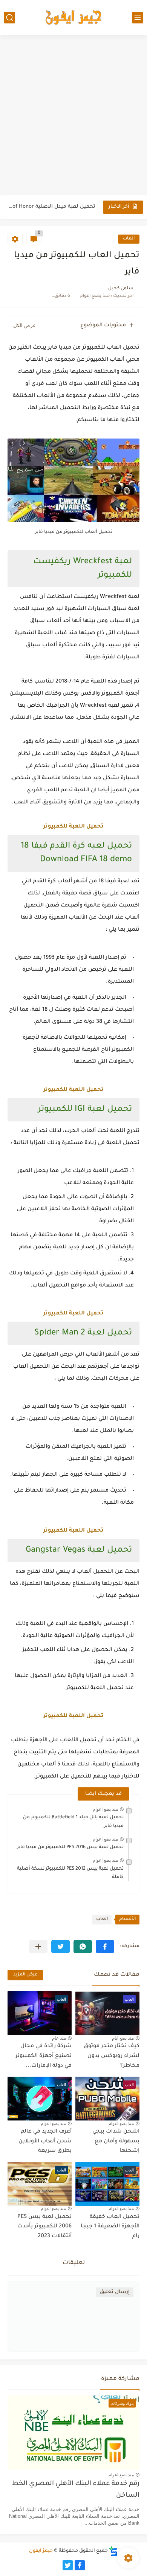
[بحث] (9, 18)
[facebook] (80, 2565)
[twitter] (68, 2565)
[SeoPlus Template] (113, 2551)
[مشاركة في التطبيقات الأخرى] (38, 1947)
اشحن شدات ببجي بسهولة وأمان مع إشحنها (116, 2141)
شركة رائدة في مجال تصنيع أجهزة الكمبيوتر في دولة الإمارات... (44, 2056)
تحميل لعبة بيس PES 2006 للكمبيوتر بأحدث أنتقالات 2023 (44, 2227)
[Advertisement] (73, 116)
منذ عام (59, 2038)
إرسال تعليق (115, 2292)
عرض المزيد (25, 1975)
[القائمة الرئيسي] (138, 18)
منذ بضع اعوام (105, 1809)
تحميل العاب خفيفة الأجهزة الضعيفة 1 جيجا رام (110, 2227)
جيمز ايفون (41, 2551)
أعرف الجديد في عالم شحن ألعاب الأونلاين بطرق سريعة (45, 2141)
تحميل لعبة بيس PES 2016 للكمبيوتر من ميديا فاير (70, 1847)
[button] (105, 1947)
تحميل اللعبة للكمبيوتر (73, 827)
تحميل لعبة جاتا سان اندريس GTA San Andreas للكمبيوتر (52, 211)
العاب (129, 239)
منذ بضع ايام (123, 2038)
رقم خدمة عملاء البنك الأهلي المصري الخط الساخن (76, 2490)
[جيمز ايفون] (73, 17)
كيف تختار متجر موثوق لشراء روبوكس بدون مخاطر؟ (112, 2056)
